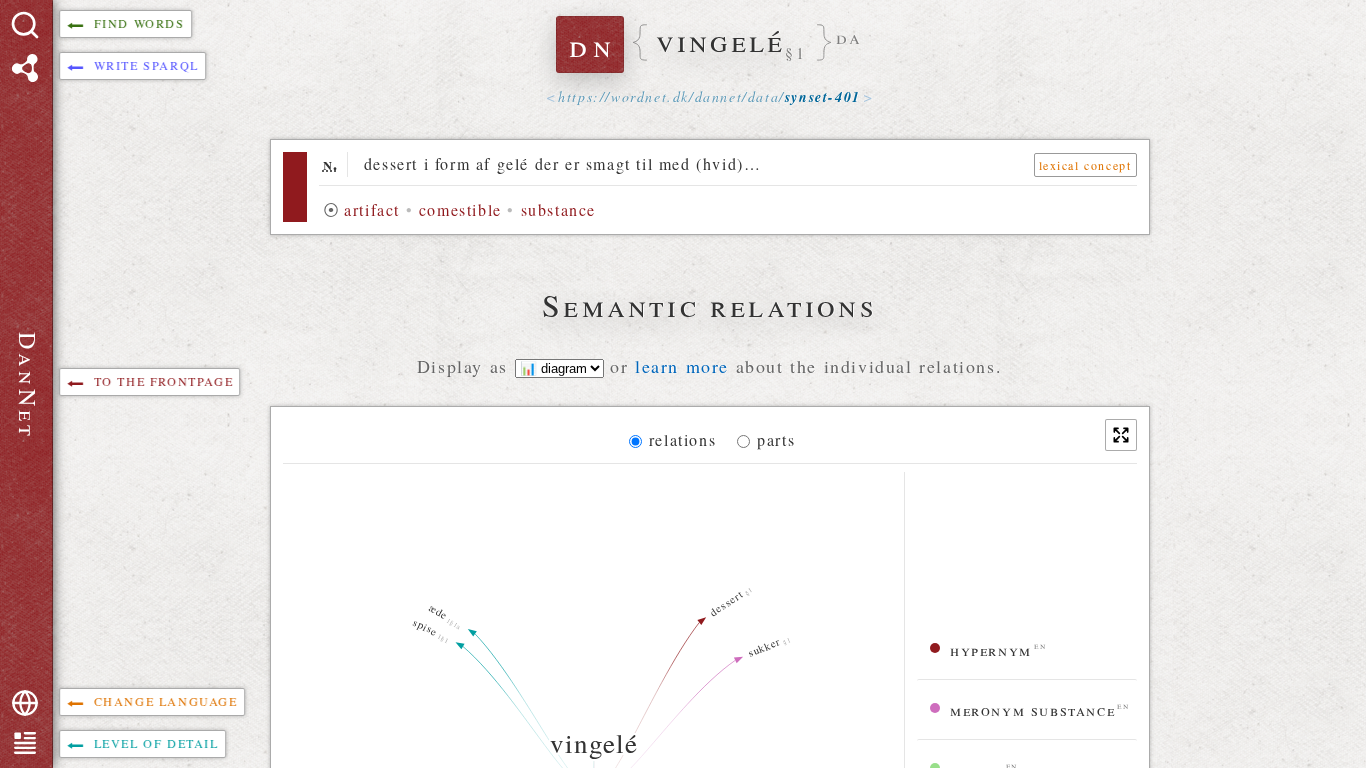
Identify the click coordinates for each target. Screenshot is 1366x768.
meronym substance (1032, 709)
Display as (466, 366)
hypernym (991, 649)
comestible (460, 209)
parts (776, 439)
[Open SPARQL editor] (25, 68)
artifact (372, 209)
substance (558, 209)
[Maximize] (1121, 435)
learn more (682, 366)
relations (682, 439)
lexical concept (1085, 165)
